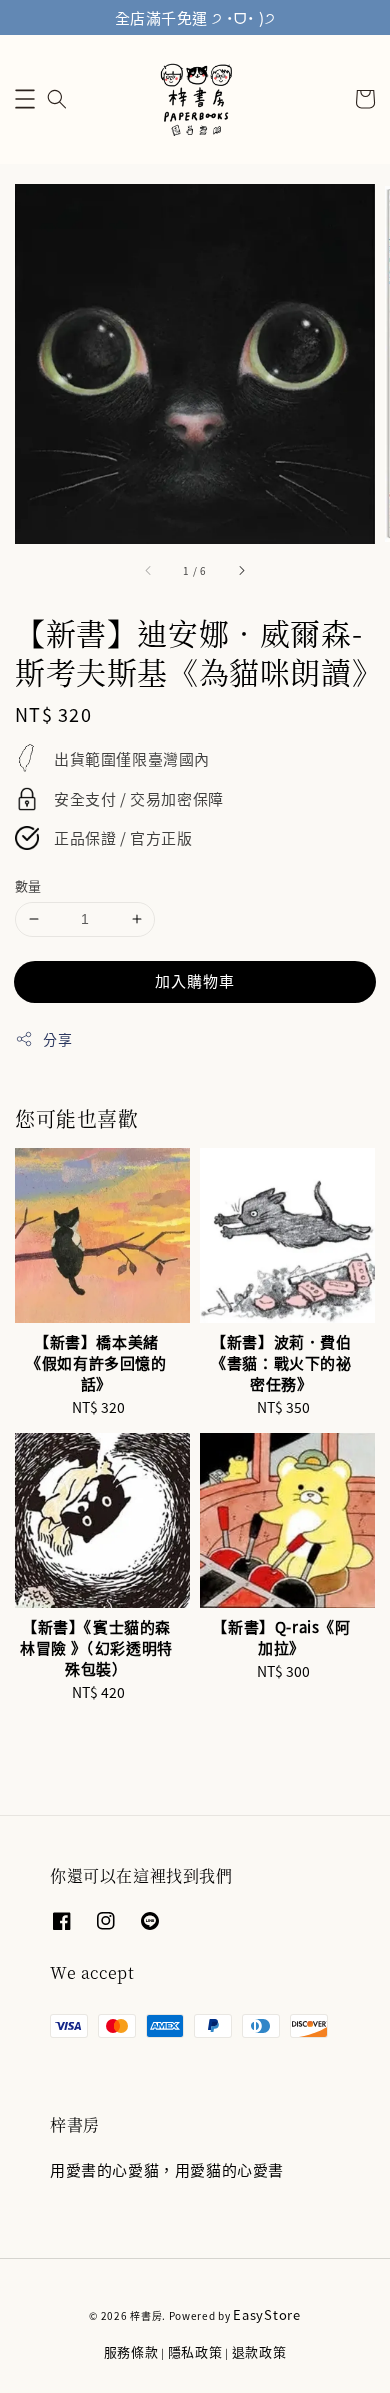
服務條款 (131, 2351)
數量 (28, 885)
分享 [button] (57, 1039)
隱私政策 (195, 2351)
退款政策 (259, 2351)
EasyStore (266, 2314)
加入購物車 (195, 980)
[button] (25, 99)
